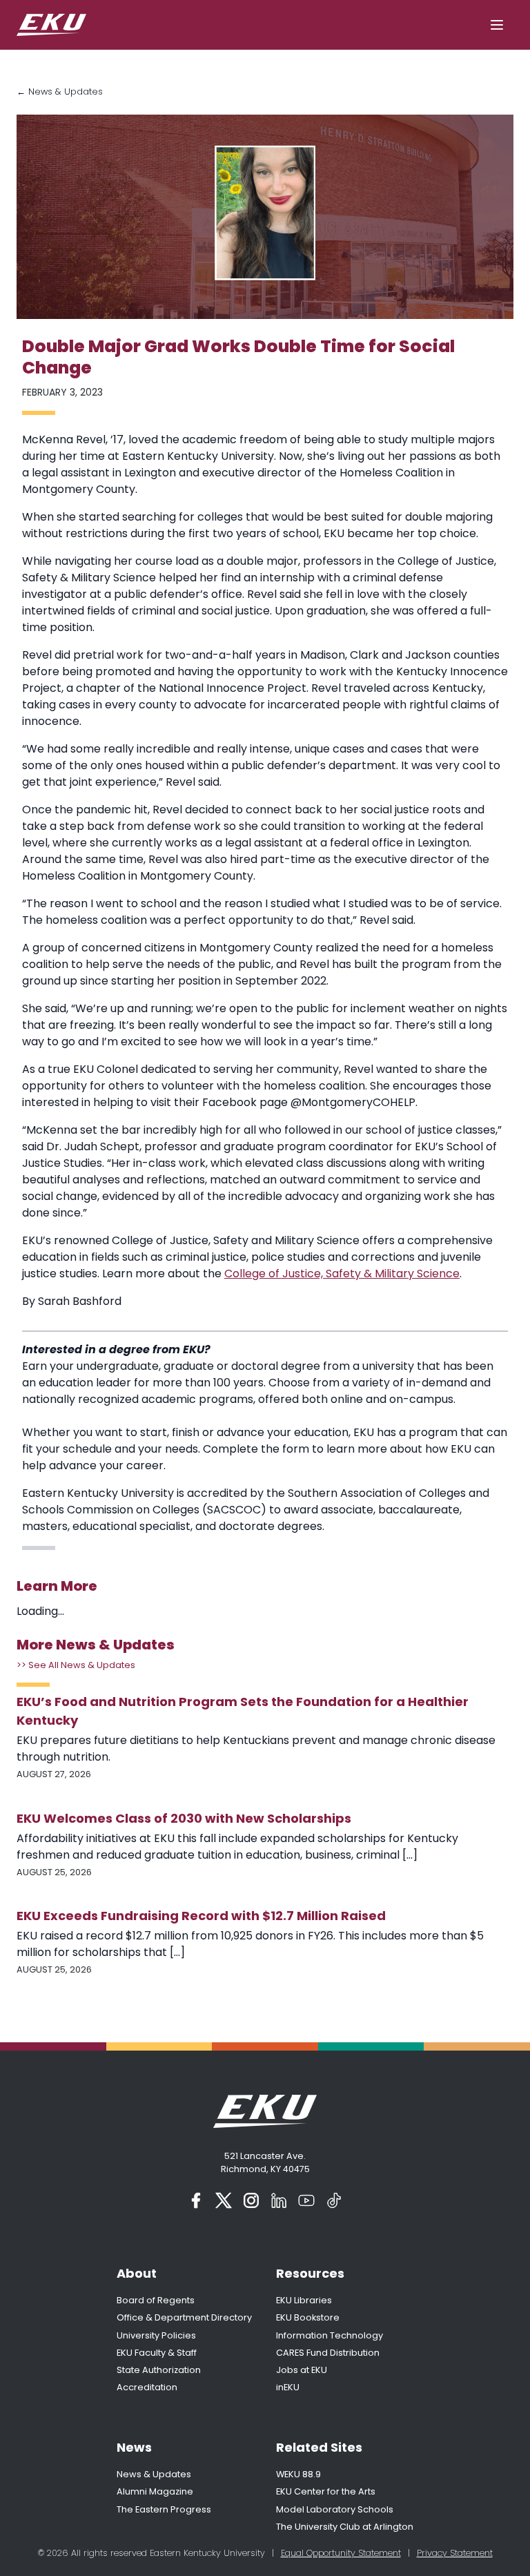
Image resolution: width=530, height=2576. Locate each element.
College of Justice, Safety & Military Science (342, 1274)
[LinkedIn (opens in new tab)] (279, 2200)
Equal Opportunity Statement (341, 2553)
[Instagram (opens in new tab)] (251, 2200)
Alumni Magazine (155, 2491)
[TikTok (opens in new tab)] (334, 2200)
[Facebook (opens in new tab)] (196, 2200)
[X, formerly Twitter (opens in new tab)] (224, 2200)
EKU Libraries (304, 2300)
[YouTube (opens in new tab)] (306, 2200)
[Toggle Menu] (497, 25)
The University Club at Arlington (345, 2527)
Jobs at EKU (302, 2370)
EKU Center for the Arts (326, 2491)
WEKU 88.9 (298, 2474)
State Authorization (159, 2370)
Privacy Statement (455, 2553)
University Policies (156, 2335)
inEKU (288, 2387)
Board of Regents (156, 2300)
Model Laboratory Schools (335, 2509)
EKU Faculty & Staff (157, 2353)
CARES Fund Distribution (328, 2353)
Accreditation (147, 2387)
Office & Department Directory (184, 2317)
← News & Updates (60, 91)
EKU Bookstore (308, 2317)
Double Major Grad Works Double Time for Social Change (238, 357)
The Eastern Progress (164, 2509)
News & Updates (154, 2474)
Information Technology (330, 2335)
